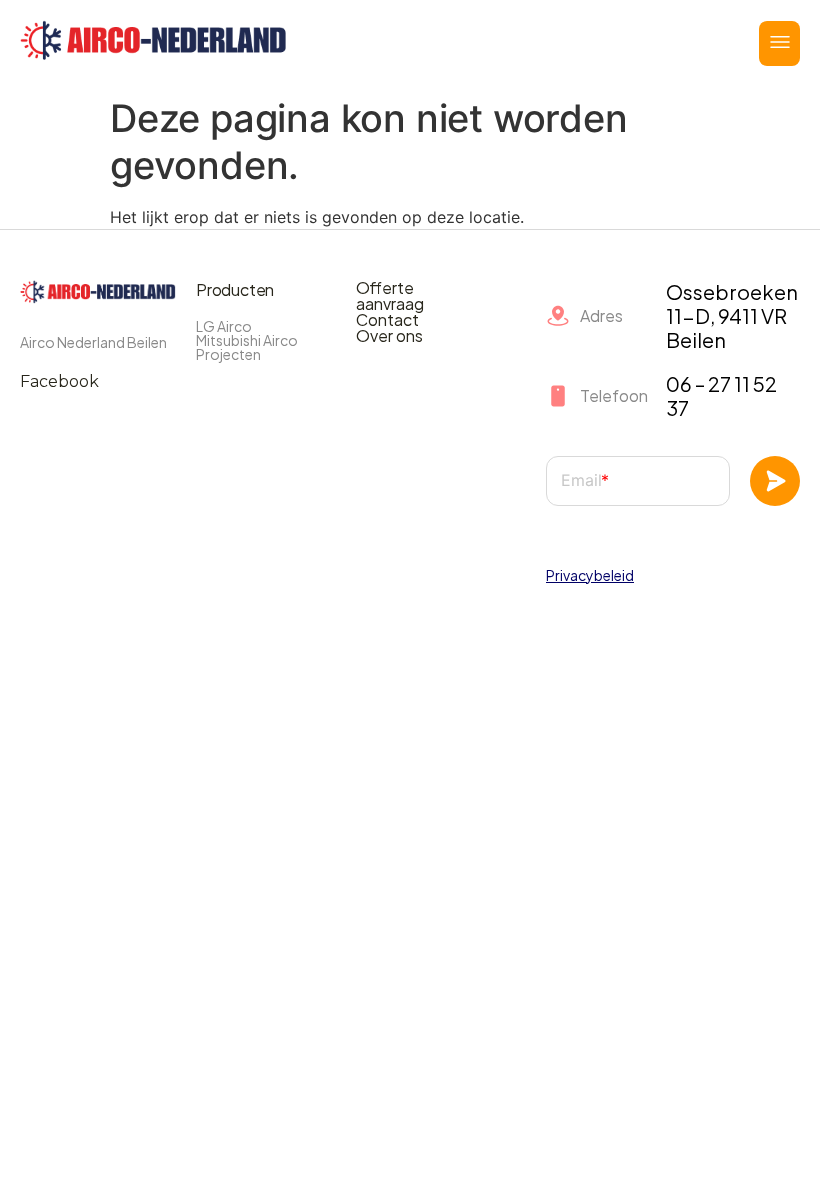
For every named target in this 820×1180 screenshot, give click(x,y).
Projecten (228, 354)
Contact (387, 320)
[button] (779, 43)
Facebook (59, 381)
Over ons (389, 336)
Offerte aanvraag (390, 296)
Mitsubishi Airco (247, 340)
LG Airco (224, 326)
